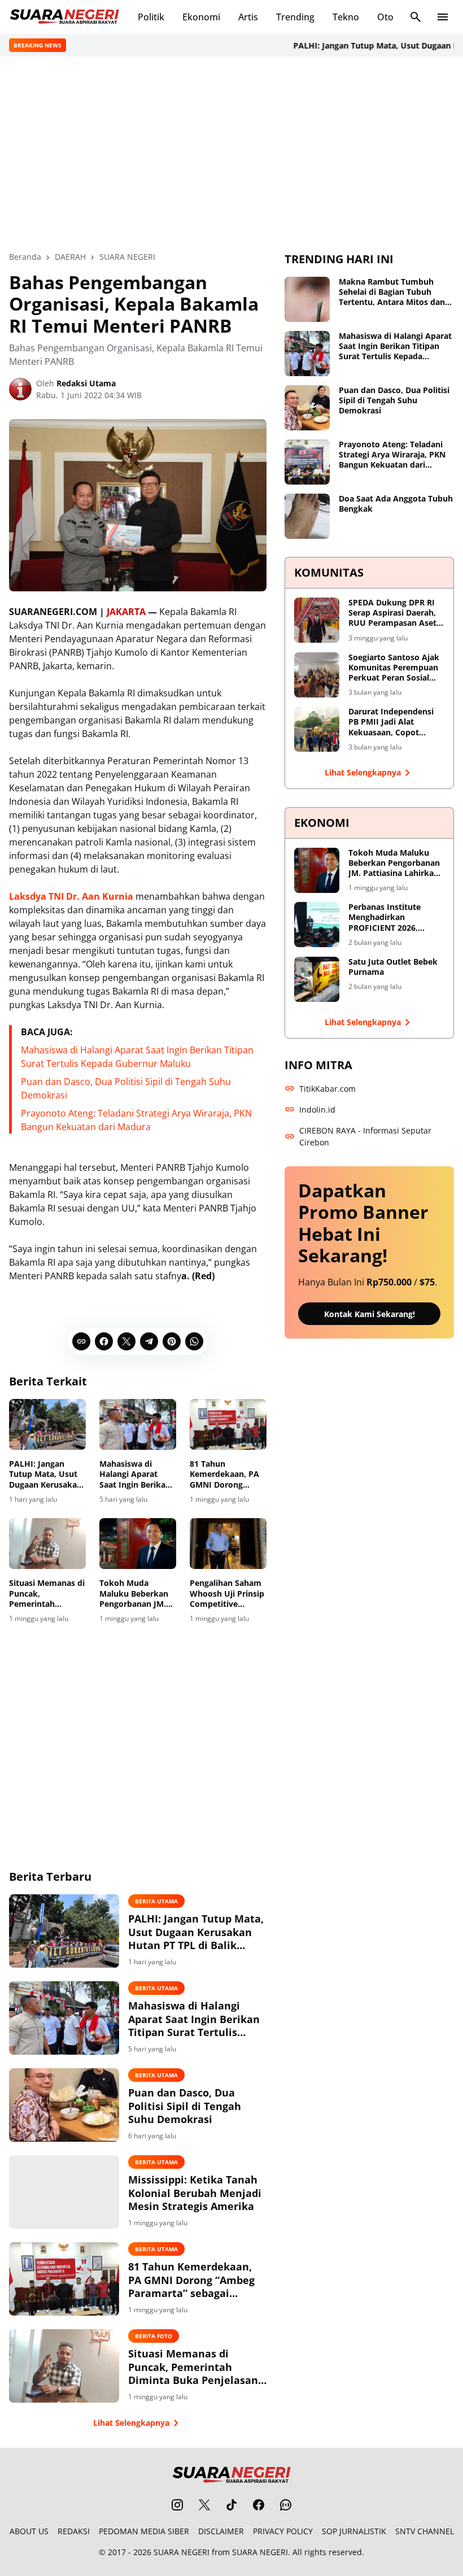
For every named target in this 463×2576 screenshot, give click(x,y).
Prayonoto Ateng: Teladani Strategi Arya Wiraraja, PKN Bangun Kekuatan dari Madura (392, 455)
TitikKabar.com (327, 1089)
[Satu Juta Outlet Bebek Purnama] (317, 979)
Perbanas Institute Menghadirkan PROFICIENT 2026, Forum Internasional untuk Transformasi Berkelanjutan (388, 917)
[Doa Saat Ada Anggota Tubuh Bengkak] (307, 516)
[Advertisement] (231, 154)
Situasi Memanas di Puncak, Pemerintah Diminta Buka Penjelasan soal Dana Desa (47, 1594)
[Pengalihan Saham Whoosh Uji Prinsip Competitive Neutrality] (228, 1544)
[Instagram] (177, 2505)
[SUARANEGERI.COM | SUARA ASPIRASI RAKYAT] (64, 17)
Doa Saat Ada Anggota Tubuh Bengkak (396, 504)
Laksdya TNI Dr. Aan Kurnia (71, 896)
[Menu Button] (443, 17)
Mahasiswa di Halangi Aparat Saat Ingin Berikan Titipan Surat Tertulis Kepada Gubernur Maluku (135, 1474)
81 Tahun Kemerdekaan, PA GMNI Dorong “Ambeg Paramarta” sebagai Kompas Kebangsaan (228, 1474)
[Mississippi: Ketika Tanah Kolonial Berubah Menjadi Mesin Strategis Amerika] (64, 2192)
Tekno (346, 17)
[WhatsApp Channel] (286, 2505)
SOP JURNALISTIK (354, 2531)
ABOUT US (29, 2531)
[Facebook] (104, 1341)
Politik (151, 17)
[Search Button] (416, 17)
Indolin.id (317, 1110)
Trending (295, 17)
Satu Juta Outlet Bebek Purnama (393, 967)
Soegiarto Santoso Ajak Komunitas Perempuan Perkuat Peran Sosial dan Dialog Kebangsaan (394, 668)
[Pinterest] (172, 1341)
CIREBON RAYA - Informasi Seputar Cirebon (365, 1136)
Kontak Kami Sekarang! (370, 1314)
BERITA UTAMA (156, 1901)
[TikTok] (231, 2505)
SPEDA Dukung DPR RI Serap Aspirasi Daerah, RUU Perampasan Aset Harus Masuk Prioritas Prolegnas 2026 (392, 613)
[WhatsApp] (194, 1341)
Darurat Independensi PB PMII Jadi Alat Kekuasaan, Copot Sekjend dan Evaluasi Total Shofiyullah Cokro (394, 722)
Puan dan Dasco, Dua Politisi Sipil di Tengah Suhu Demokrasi (185, 2106)
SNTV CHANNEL (425, 2531)
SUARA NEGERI (182, 2552)
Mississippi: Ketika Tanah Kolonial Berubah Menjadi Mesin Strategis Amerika (195, 2193)
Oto (385, 17)
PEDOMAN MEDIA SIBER (144, 2531)
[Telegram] (149, 1341)
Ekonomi (201, 17)
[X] (126, 1341)
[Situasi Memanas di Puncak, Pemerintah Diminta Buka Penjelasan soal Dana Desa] (47, 1544)
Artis (248, 17)
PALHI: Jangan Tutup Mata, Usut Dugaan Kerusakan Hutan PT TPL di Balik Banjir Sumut (45, 1474)
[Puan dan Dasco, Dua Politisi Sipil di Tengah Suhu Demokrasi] (64, 2105)
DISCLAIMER (221, 2531)
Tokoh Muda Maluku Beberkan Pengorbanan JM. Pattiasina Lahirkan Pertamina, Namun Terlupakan (137, 1594)
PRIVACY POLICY (283, 2531)
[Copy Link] (81, 1341)
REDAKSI (74, 2531)
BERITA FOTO (154, 2336)
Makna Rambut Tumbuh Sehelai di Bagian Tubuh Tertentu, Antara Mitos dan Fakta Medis (392, 292)
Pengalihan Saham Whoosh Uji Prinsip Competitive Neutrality (227, 1594)
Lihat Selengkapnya (131, 2423)
